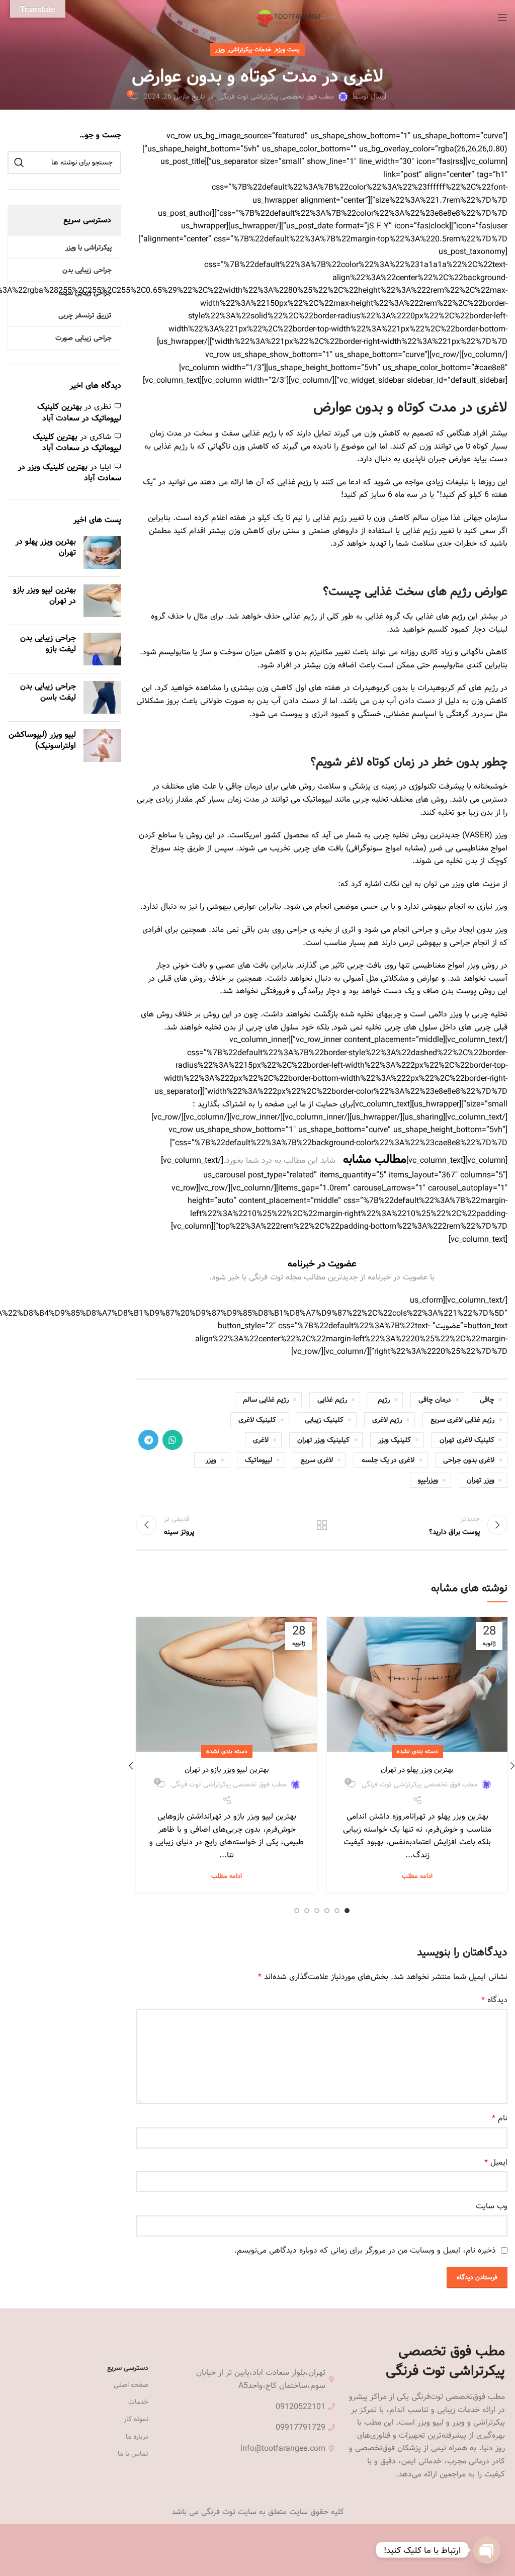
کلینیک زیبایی (324, 1420)
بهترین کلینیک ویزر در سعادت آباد (70, 473)
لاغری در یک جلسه (388, 1460)
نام (500, 2118)
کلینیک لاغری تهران (467, 1440)
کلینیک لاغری (257, 1420)
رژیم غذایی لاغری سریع (462, 1420)
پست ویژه (288, 49)
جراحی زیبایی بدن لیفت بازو (48, 643)
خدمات (138, 2402)
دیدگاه (494, 2000)
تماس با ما (133, 2454)
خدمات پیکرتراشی (250, 49)
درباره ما (137, 2437)
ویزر (220, 49)
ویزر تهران (481, 1480)
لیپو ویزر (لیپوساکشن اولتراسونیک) (42, 740)
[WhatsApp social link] (173, 1440)
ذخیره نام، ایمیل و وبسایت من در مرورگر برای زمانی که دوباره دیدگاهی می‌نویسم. (365, 2250)
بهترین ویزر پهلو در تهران (417, 1770)
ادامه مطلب (417, 1876)
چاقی (487, 1400)
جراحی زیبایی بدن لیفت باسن (48, 692)
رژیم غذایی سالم (266, 1400)
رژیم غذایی (332, 1400)
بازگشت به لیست (322, 1525)
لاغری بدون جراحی (469, 1460)
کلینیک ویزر (395, 1440)
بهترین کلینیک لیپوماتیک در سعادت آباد (79, 412)
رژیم (384, 1400)
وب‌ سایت (492, 2206)
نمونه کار (136, 2419)
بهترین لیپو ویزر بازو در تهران (227, 1770)
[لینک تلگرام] (148, 1440)
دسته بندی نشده (417, 1751)
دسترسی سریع (128, 2368)
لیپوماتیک (259, 1460)
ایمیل (496, 2163)
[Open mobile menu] (502, 18)
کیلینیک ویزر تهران (323, 1440)
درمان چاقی (435, 1400)
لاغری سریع (317, 1460)
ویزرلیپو (428, 1480)
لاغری (261, 1440)
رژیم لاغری (387, 1420)
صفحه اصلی (131, 2385)
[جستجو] (19, 162)
